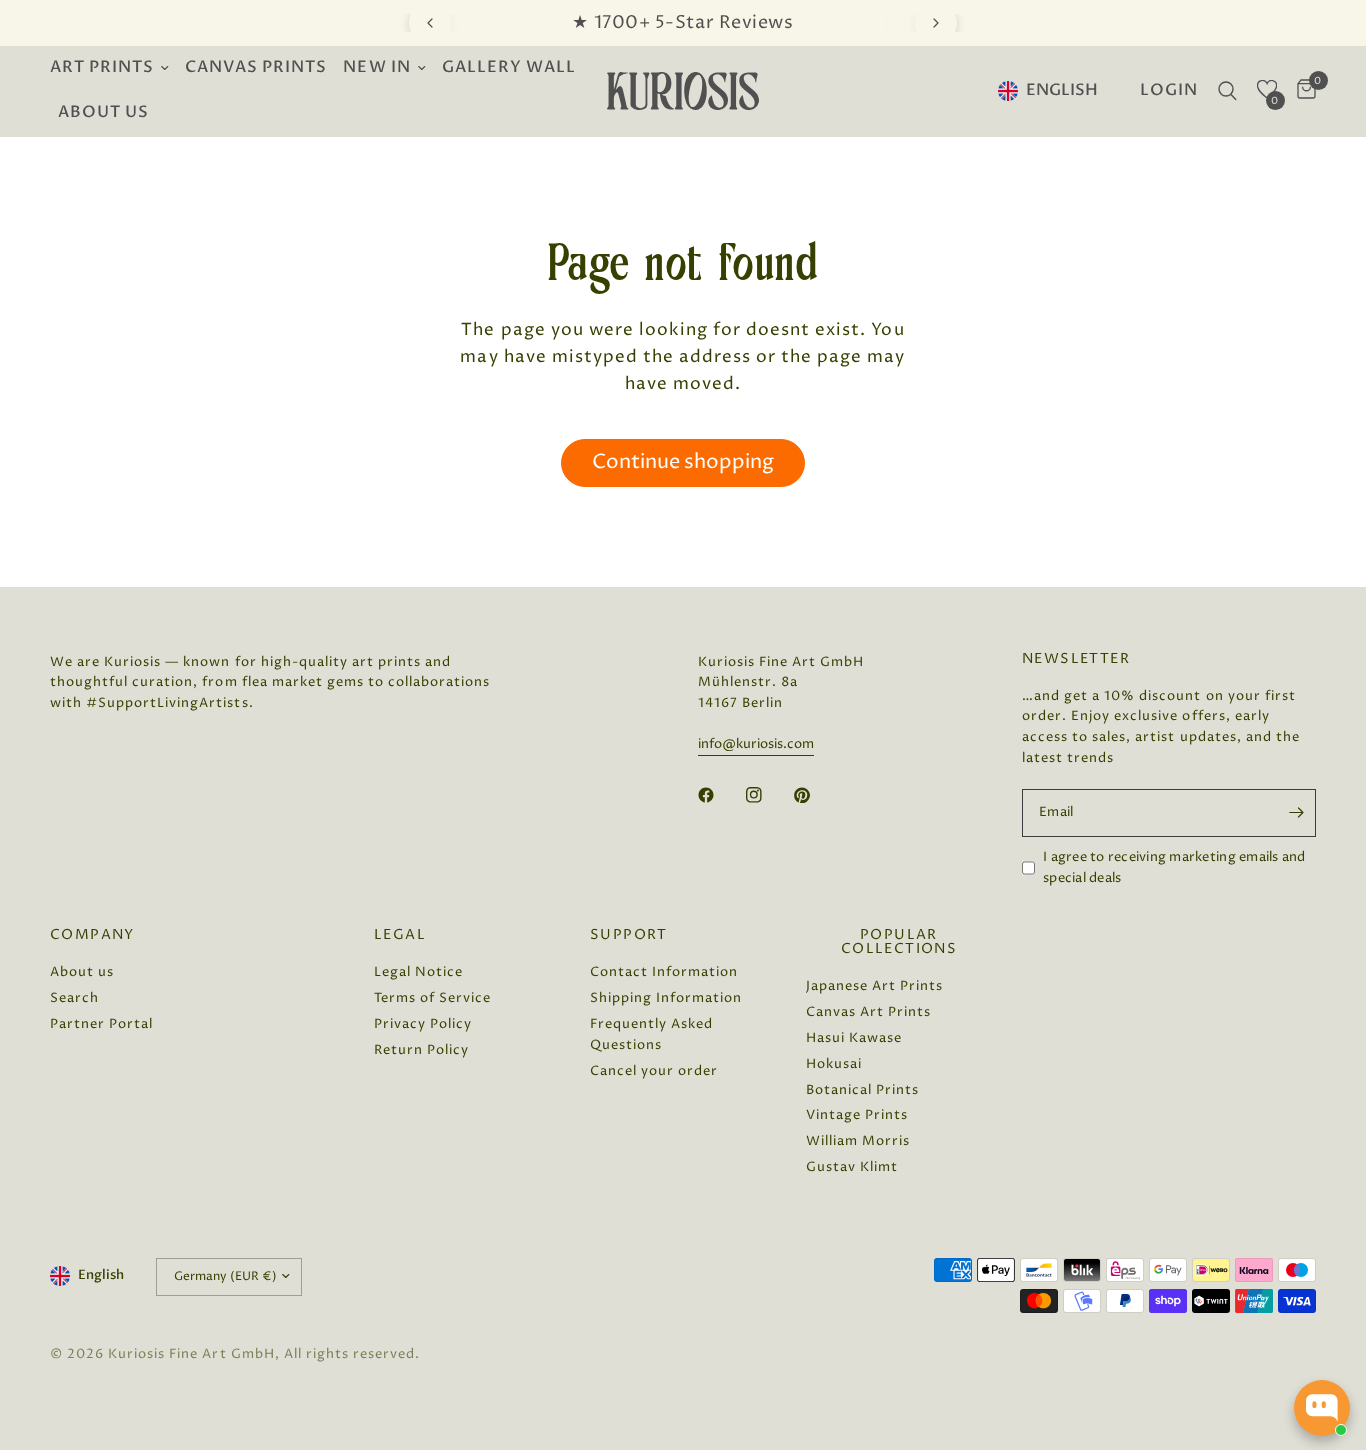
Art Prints (102, 67)
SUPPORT (629, 935)
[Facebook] (720, 795)
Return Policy (421, 1050)
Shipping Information (666, 998)
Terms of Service (432, 998)
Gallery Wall (509, 67)
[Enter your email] (1296, 813)
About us (103, 112)
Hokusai (834, 1064)
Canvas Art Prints (868, 1012)
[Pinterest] (816, 795)
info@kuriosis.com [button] (756, 744)
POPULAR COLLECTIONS (899, 942)
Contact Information (664, 972)
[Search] (1227, 91)
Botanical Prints (862, 1090)
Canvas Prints (256, 67)
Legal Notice (418, 972)
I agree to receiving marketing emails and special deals (1174, 867)
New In (376, 67)
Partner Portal (101, 1024)
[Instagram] (768, 795)
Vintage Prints (857, 1115)
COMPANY (92, 935)
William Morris (858, 1141)
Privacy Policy (423, 1024)
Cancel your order (654, 1071)
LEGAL (400, 935)
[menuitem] (113, 68)
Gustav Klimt (852, 1167)
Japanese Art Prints (874, 986)
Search (74, 998)
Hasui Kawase (854, 1038)
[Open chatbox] (1322, 1408)
